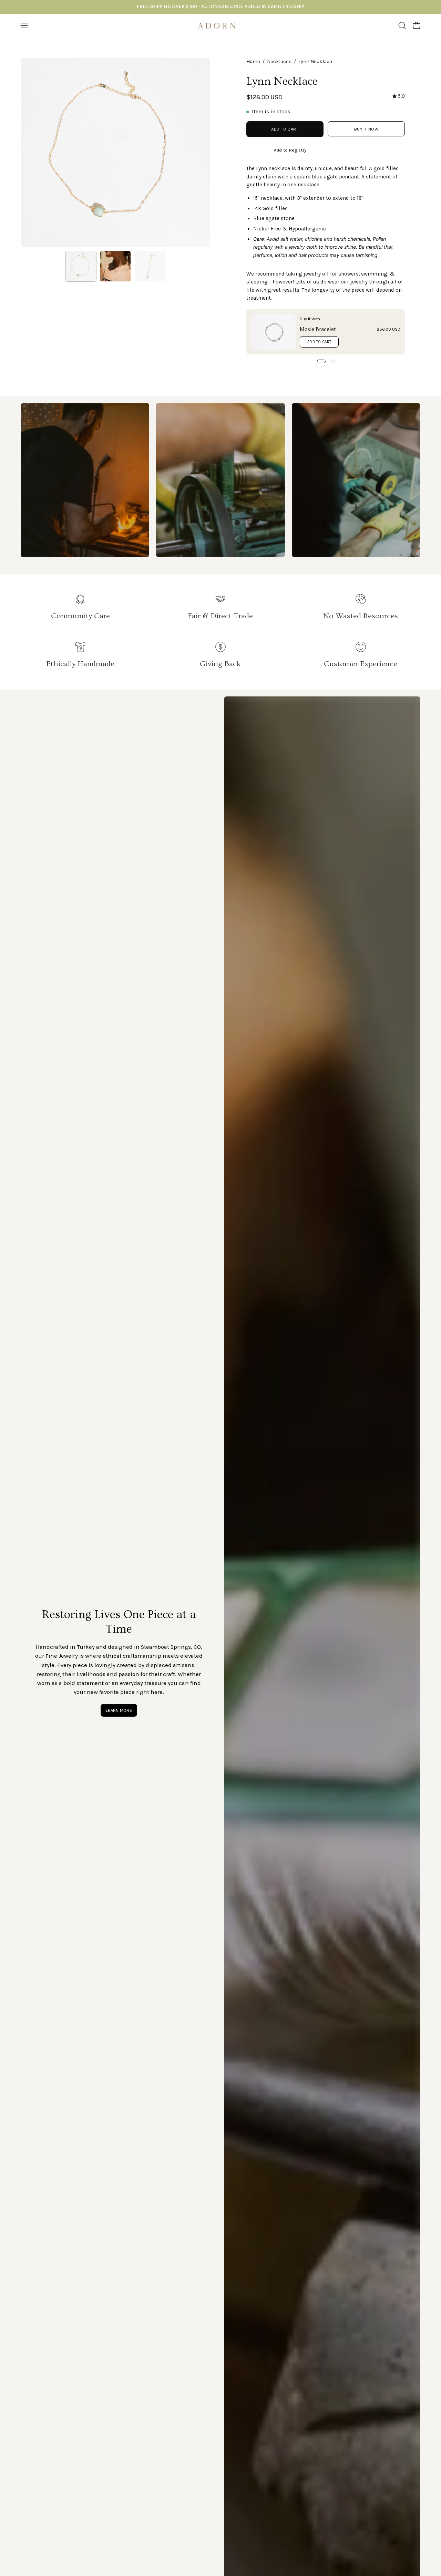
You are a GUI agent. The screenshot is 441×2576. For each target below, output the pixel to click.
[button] (402, 25)
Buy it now (366, 129)
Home (253, 61)
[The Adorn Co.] (220, 26)
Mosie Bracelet (318, 329)
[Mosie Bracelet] (273, 332)
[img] (399, 96)
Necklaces (279, 61)
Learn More (119, 1710)
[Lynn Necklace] (81, 266)
